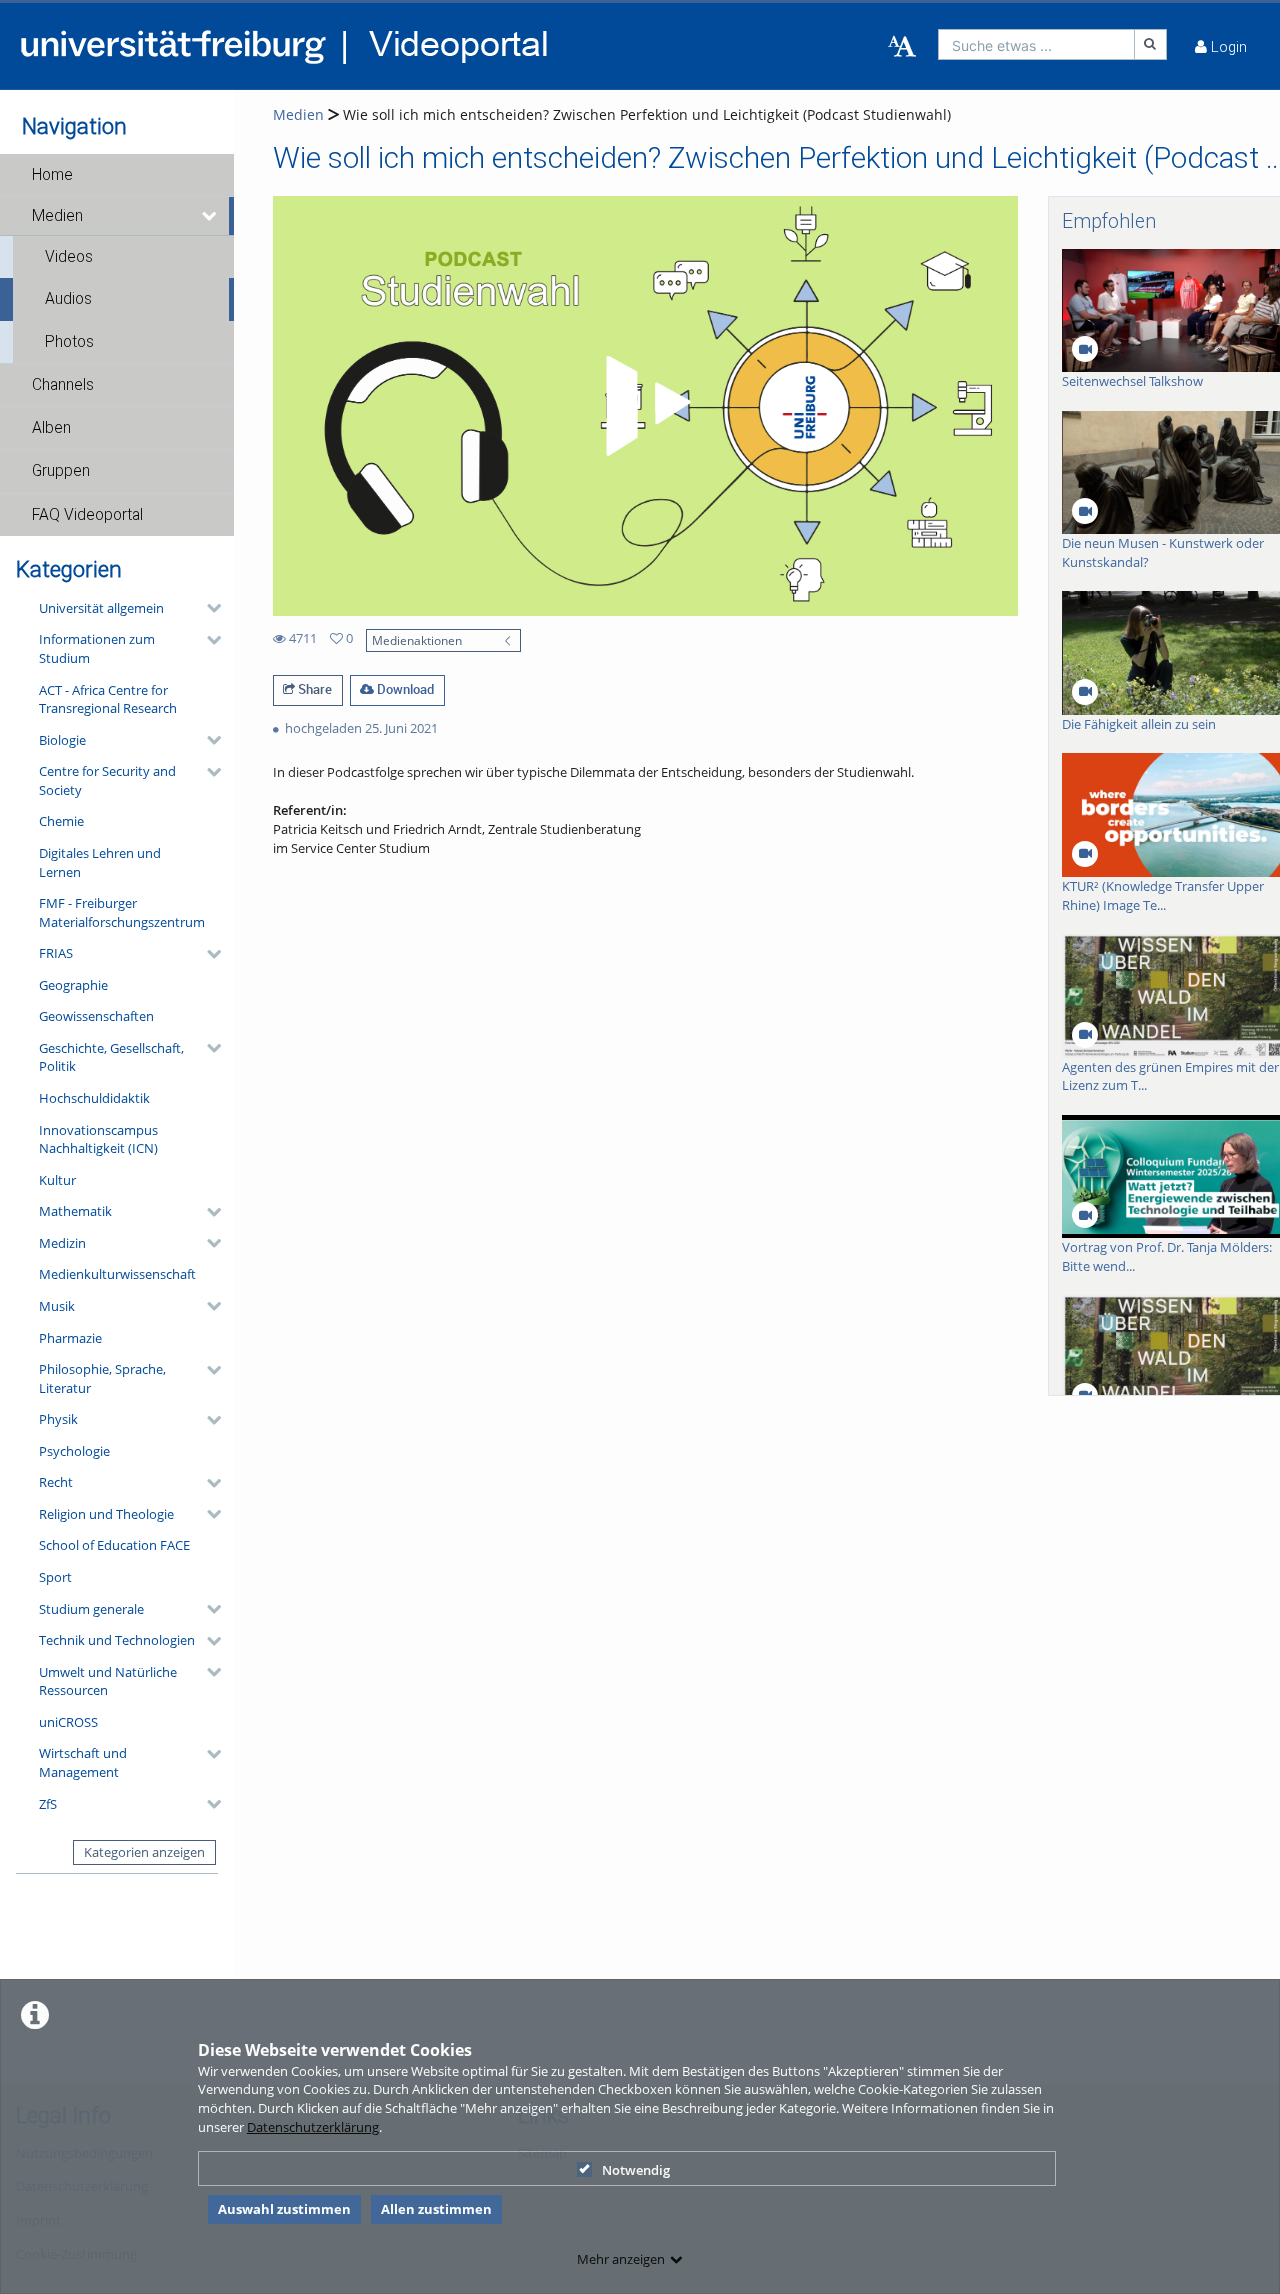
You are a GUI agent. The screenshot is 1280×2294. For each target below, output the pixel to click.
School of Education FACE (114, 1545)
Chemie (61, 821)
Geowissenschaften (96, 1016)
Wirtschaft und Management (83, 1762)
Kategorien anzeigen (144, 1852)
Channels (63, 385)
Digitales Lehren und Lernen (100, 862)
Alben (51, 428)
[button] (117, 175)
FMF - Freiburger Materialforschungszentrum (122, 912)
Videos (69, 257)
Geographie (73, 985)
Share (313, 689)
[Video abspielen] (645, 406)
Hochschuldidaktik (94, 1098)
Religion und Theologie (106, 1514)
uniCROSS (68, 1722)
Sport (55, 1577)
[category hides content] (208, 608)
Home (52, 175)
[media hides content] (210, 216)
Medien (57, 216)
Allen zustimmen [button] (436, 2209)
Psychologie (74, 1451)
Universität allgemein (101, 608)
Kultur (57, 1180)
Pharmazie (70, 1338)
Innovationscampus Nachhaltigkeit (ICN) (98, 1139)
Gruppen (61, 471)
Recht (56, 1482)
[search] (1036, 44)
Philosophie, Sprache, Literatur (102, 1378)
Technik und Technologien (117, 1640)
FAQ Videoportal (87, 515)
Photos (69, 342)
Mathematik (75, 1211)
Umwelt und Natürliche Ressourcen (108, 1681)
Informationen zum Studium (97, 648)
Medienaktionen (417, 640)
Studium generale (91, 1609)
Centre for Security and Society (107, 780)
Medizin (62, 1243)
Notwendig (636, 2170)
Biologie (62, 740)
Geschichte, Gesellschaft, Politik (111, 1057)
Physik (58, 1419)
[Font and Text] (902, 47)
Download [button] (404, 689)
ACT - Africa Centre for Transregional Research (108, 699)
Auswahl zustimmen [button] (284, 2209)
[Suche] (1151, 44)
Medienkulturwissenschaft (117, 1274)
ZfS (48, 1804)
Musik (57, 1306)
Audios (68, 299)
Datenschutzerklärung (313, 2127)
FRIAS (56, 953)
